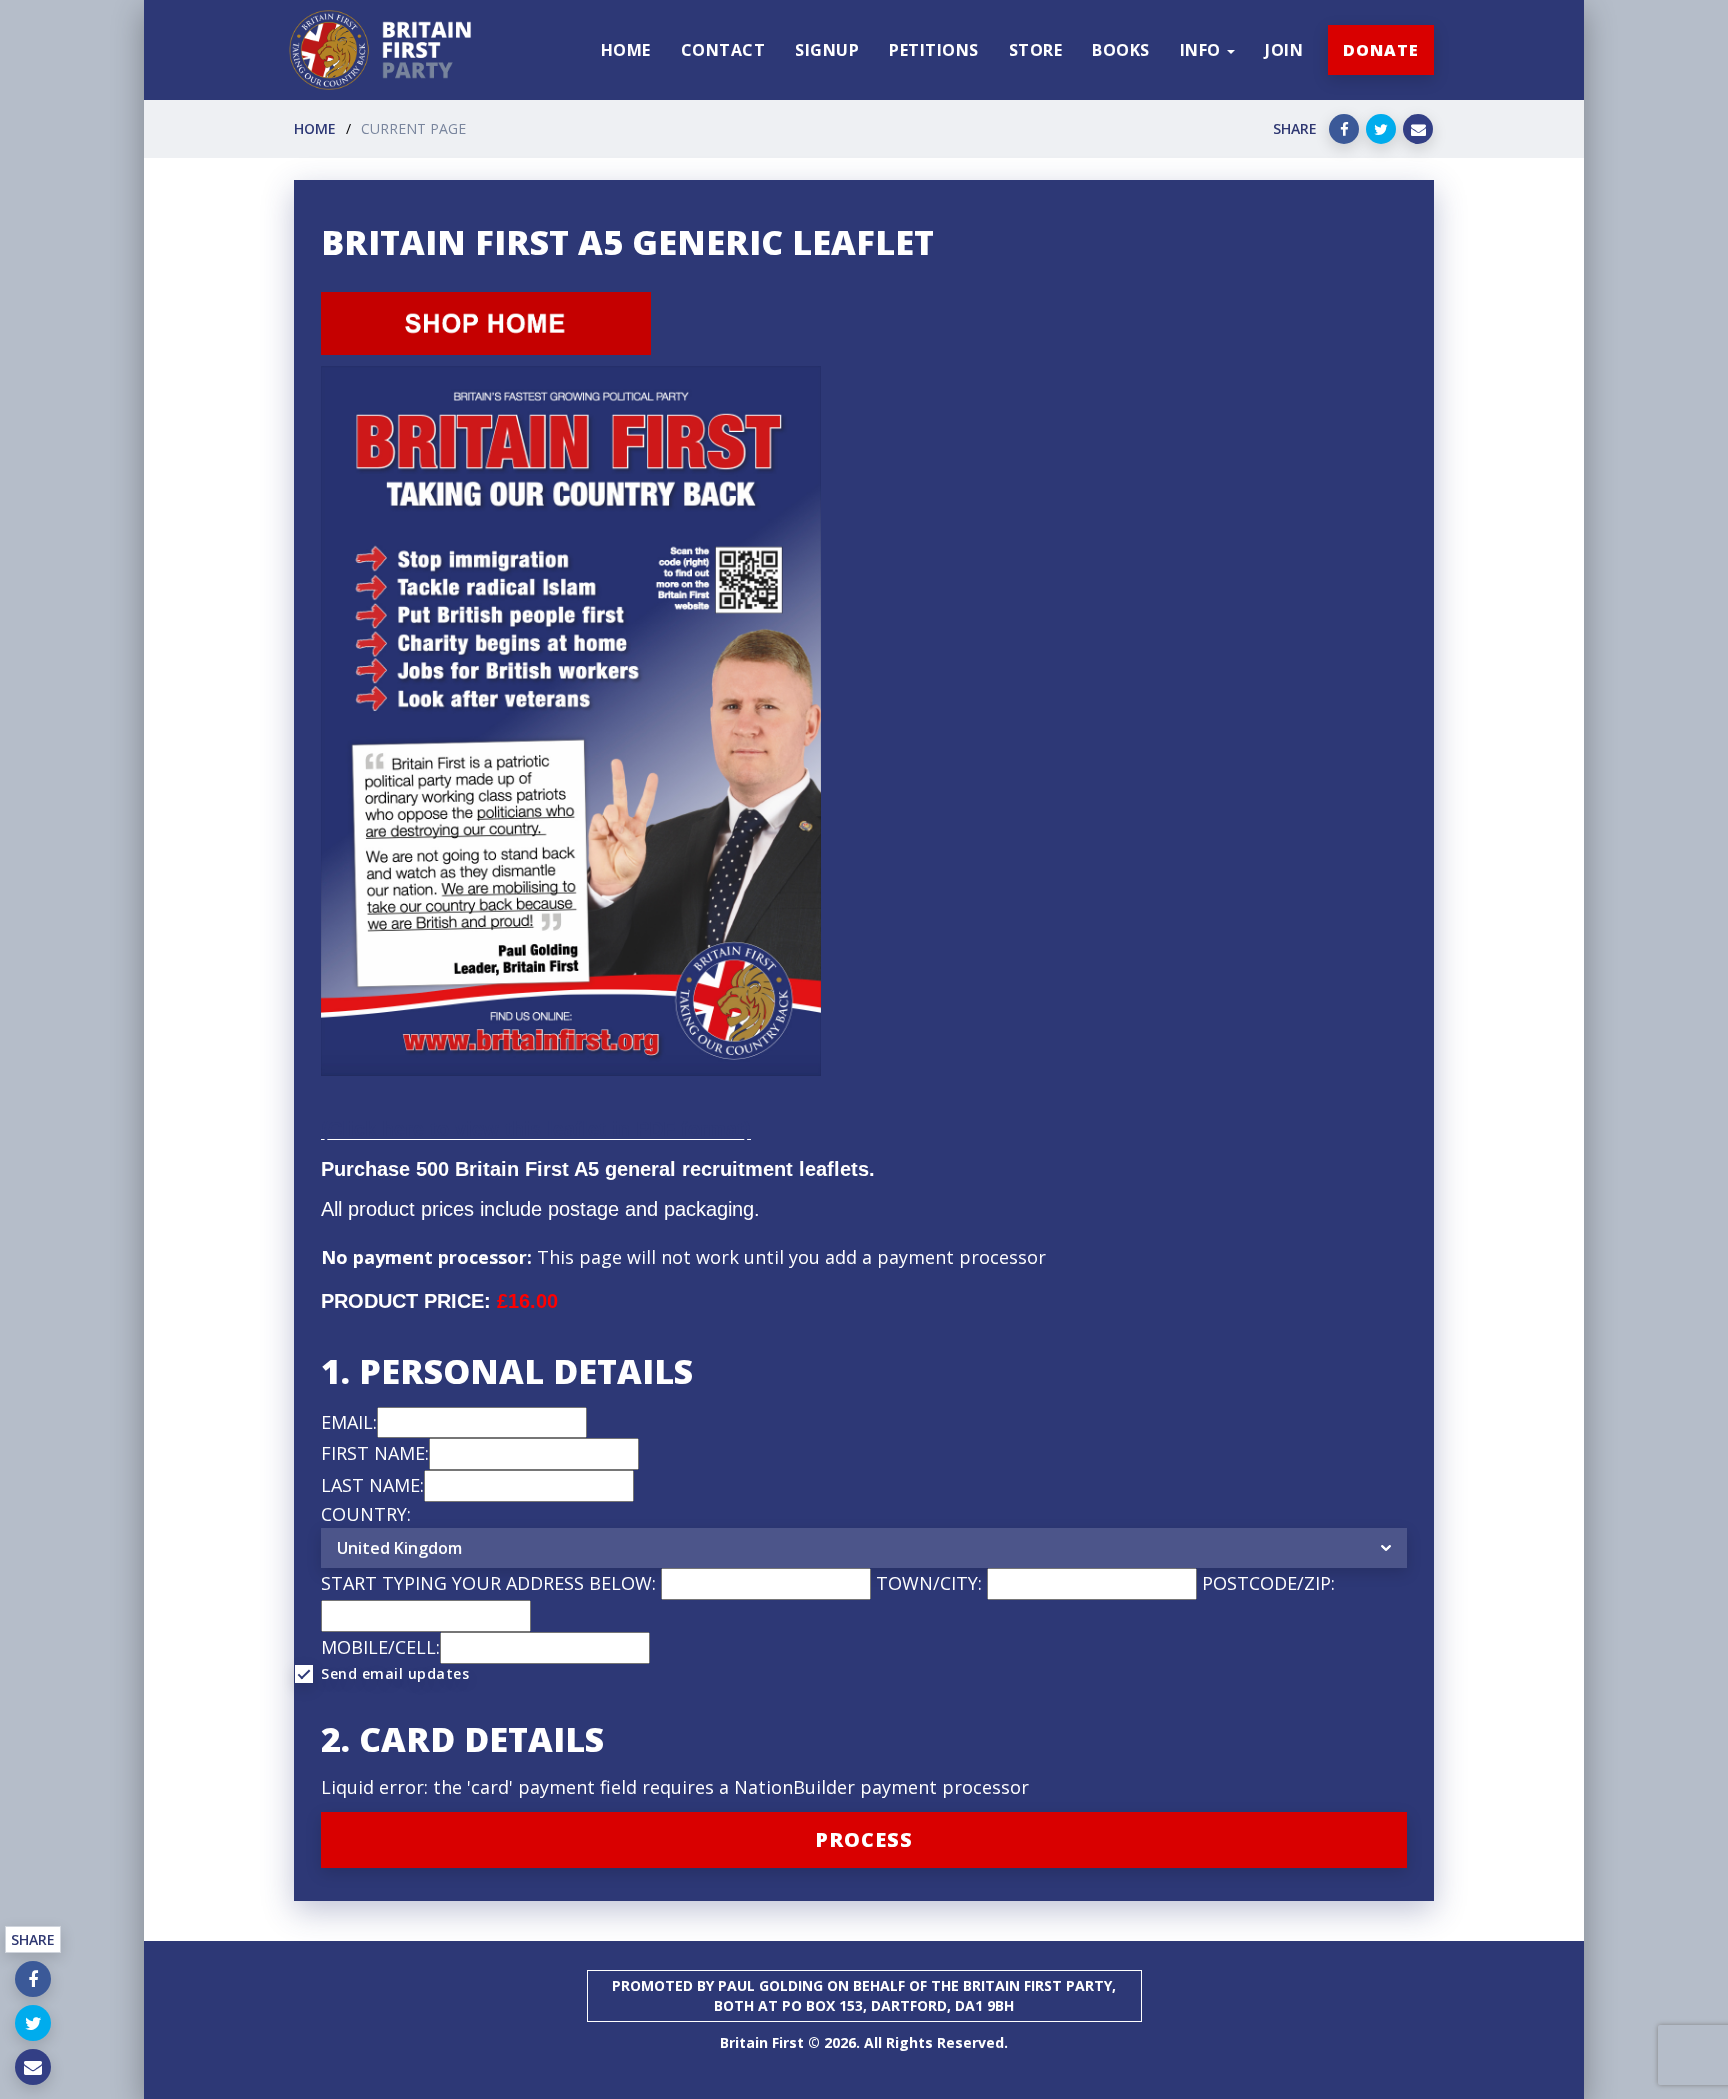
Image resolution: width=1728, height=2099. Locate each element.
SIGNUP (827, 50)
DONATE (1381, 50)
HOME (626, 50)
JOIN (1284, 50)
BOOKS (1121, 50)
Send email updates (395, 1673)
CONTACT (723, 50)
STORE (1036, 50)
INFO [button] (1203, 50)
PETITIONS (934, 50)
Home (315, 128)
